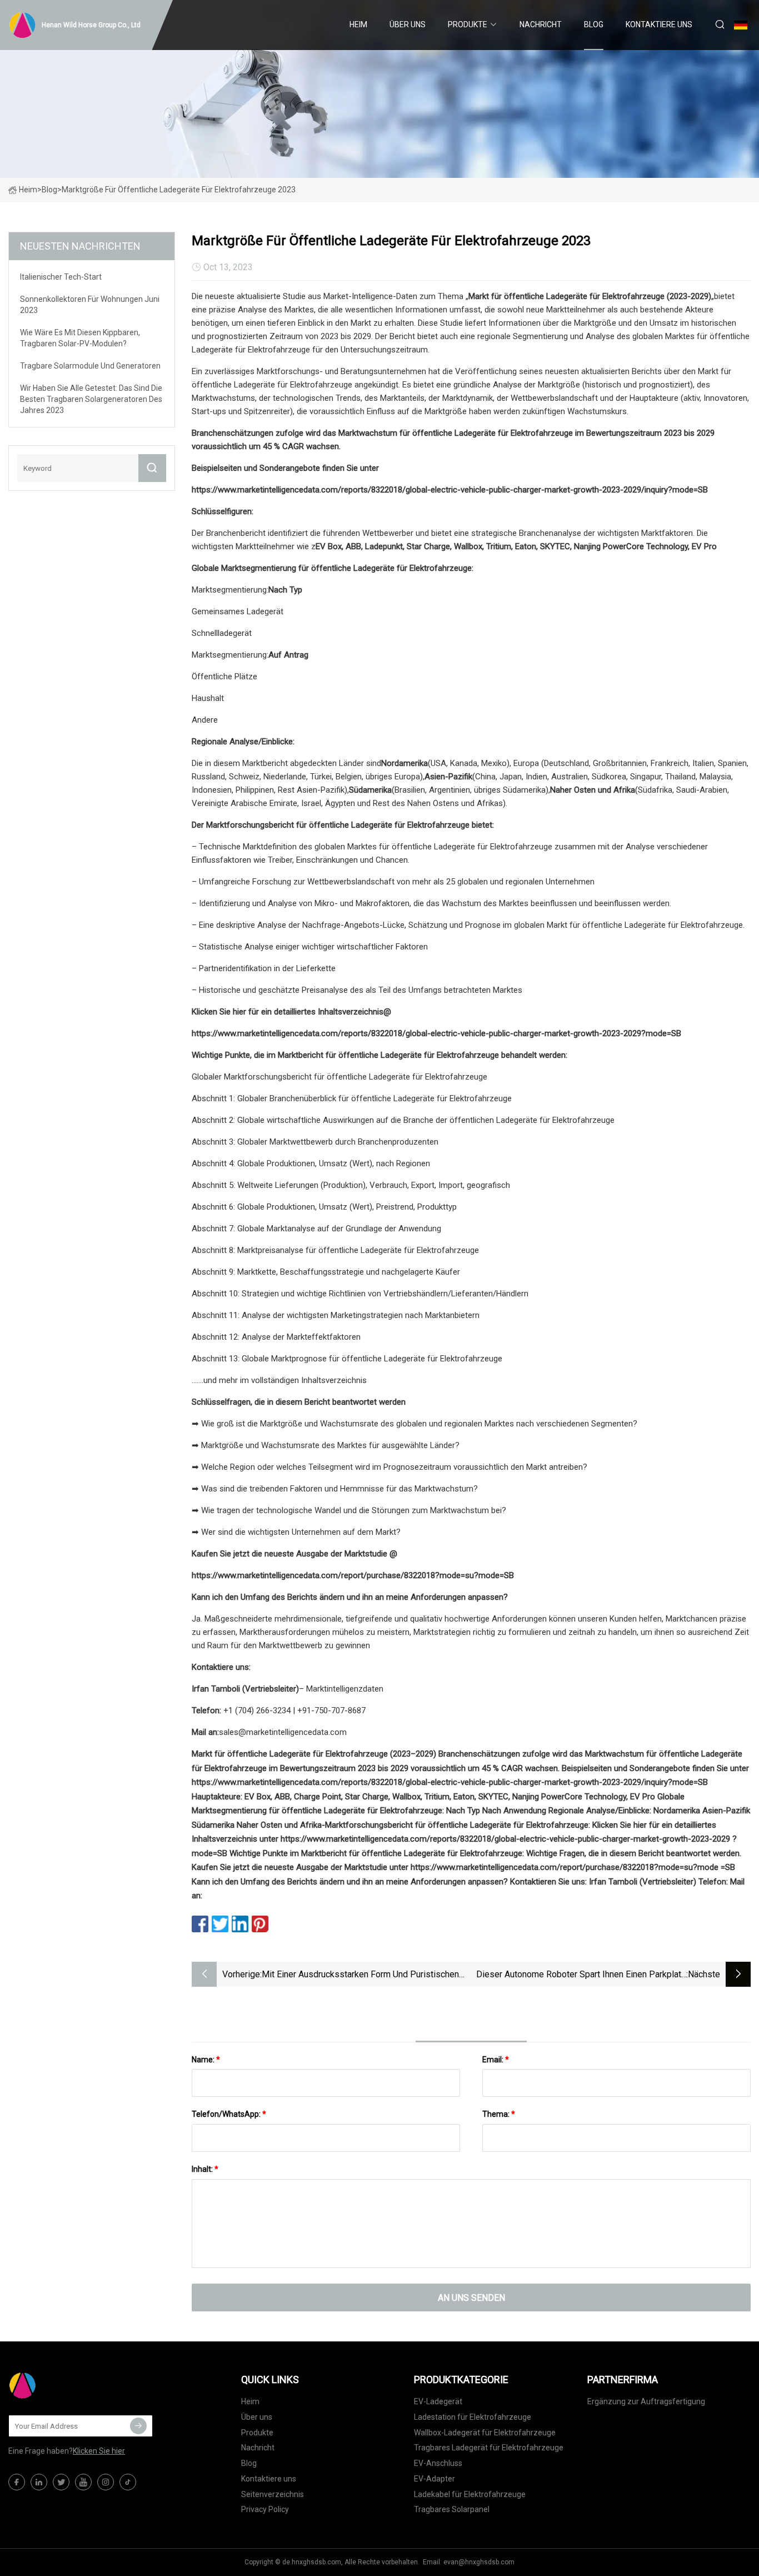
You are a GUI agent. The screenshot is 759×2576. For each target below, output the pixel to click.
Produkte (468, 24)
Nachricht (541, 24)
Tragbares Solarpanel (452, 2509)
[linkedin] (39, 2482)
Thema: (499, 2114)
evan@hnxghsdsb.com (479, 2562)
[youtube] (83, 2482)
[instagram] (106, 2482)
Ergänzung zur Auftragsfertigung (646, 2401)
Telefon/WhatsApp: (229, 2114)
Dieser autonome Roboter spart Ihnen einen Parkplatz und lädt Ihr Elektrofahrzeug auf (581, 1975)
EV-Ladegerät (438, 2401)
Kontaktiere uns (659, 24)
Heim (358, 24)
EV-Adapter (435, 2479)
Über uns (408, 24)
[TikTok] (128, 2482)
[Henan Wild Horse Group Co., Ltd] (64, 2385)
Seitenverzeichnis (273, 2494)
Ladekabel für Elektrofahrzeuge (470, 2494)
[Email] (138, 2426)
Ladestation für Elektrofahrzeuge (473, 2417)
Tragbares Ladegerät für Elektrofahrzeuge (489, 2448)
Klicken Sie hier (99, 2451)
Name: (206, 2060)
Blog (594, 24)
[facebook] (17, 2482)
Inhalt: (205, 2169)
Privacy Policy (265, 2509)
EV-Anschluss (438, 2463)
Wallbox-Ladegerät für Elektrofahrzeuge (485, 2433)
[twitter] (61, 2482)
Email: (496, 2060)
